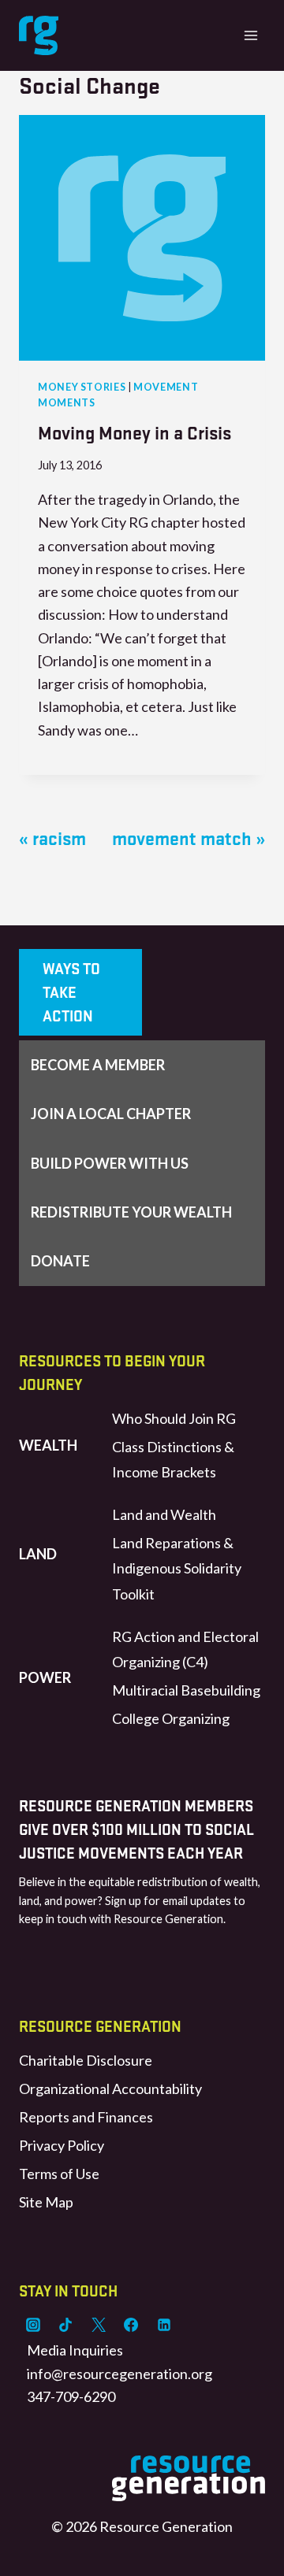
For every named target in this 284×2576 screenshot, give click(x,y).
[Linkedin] (164, 2325)
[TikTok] (65, 2325)
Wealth (48, 1445)
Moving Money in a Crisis (135, 432)
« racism (52, 838)
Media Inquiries (75, 2350)
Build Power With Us (110, 1163)
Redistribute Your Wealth (131, 1212)
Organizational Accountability (110, 2089)
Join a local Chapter (111, 1114)
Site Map (46, 2202)
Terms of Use (59, 2174)
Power (45, 1677)
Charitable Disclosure (86, 2060)
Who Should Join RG (174, 1418)
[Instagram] (33, 2325)
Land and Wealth (164, 1514)
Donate (60, 1261)
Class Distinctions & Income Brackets (173, 1459)
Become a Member (98, 1065)
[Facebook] (131, 2325)
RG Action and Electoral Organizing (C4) (185, 1649)
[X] (99, 2325)
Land (38, 1554)
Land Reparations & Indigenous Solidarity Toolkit (177, 1568)
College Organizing (171, 1718)
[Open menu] (250, 35)
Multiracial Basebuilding (186, 1690)
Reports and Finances (86, 2117)
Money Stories (82, 387)
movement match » (189, 838)
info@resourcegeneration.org (120, 2374)
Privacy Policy (62, 2145)
